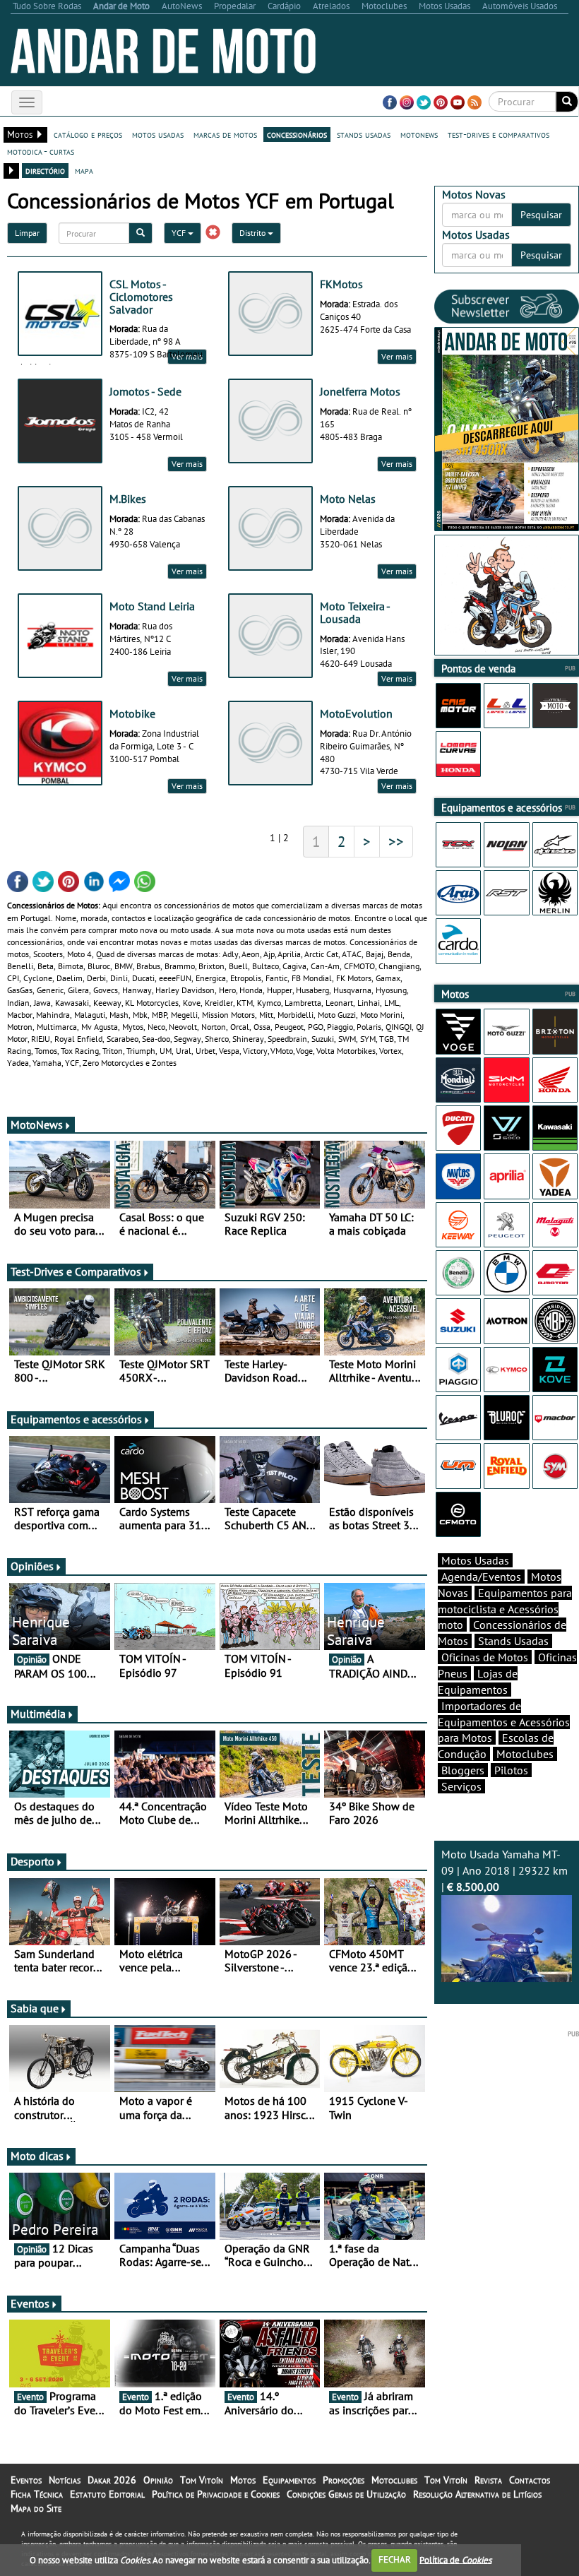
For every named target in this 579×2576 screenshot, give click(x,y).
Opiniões (32, 1566)
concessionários (297, 134)
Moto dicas (37, 2156)
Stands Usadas (513, 1641)
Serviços (461, 1786)
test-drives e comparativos (499, 134)
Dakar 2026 (112, 2480)
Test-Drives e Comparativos (76, 1271)
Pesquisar (541, 215)
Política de (455, 2559)
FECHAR (395, 2559)
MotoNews (37, 1124)
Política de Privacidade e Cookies (216, 2494)
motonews (419, 134)
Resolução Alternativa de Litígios (477, 2494)
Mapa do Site (36, 2508)
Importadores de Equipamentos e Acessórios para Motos (504, 1722)
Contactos (530, 2480)
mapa (84, 170)
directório (45, 170)
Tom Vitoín (202, 2480)
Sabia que (35, 2008)
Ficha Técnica (37, 2494)
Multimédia (38, 1714)
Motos (243, 2480)
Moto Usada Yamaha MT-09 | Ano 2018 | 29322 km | (505, 1870)
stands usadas (364, 134)
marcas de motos (225, 134)
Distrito (253, 233)
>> (396, 841)
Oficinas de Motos (485, 1657)
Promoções (344, 2480)
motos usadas (158, 134)
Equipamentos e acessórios (76, 1419)
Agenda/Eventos (481, 1577)
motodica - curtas (41, 151)
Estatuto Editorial (107, 2494)
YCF (180, 233)
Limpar (27, 233)
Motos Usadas (475, 1560)
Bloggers (463, 1770)
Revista (488, 2480)
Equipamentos (289, 2480)
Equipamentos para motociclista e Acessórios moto (505, 1609)
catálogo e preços (88, 134)
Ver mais (397, 356)
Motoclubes (525, 1754)
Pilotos (511, 1770)
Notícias (65, 2480)
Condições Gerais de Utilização (346, 2494)
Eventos (30, 2303)
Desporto (32, 1861)
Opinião (158, 2480)
